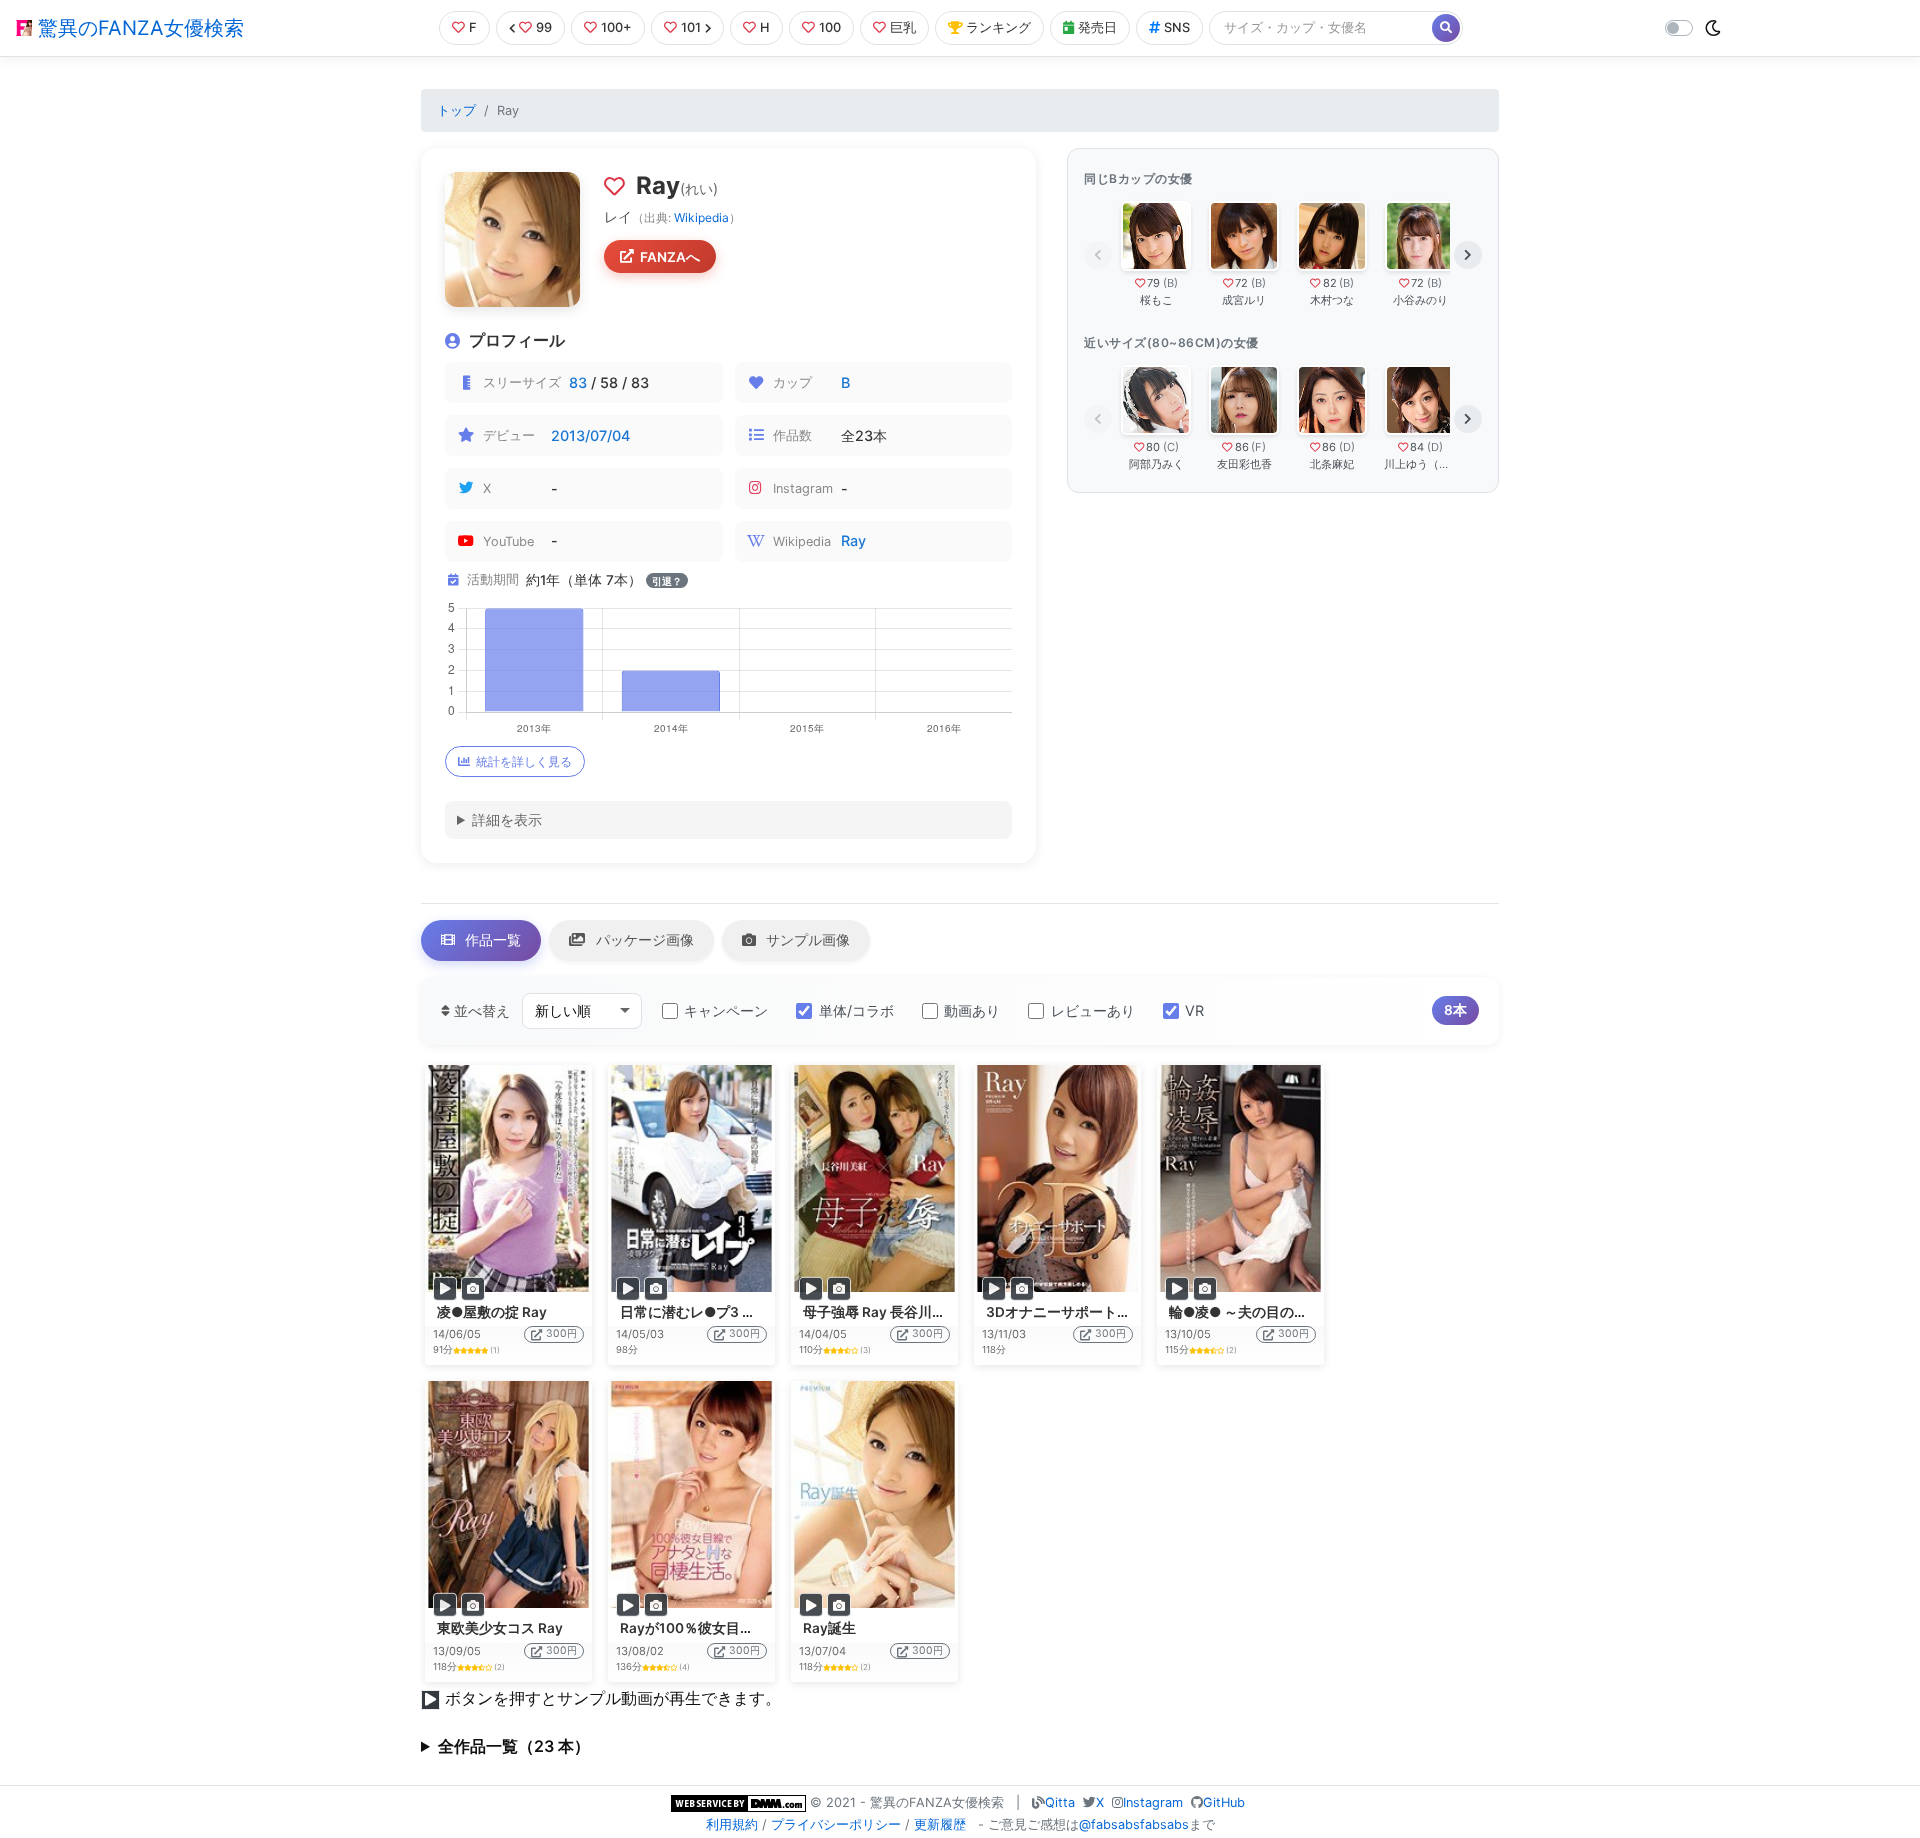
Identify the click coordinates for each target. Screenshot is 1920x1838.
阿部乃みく (1156, 464)
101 (691, 27)
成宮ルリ (1244, 300)
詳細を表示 (507, 819)
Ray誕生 (829, 1628)
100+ (616, 27)
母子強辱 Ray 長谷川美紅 (881, 1312)
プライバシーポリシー (836, 1824)
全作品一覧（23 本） (514, 1746)
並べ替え (480, 1010)
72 (1241, 283)
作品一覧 (491, 939)
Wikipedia (701, 217)
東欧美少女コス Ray (500, 1628)
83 (578, 382)
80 (1153, 447)
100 (830, 27)
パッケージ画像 (643, 939)
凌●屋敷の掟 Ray (492, 1312)
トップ (456, 110)
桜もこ (1156, 300)
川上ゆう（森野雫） (1420, 464)
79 (1153, 283)
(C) (1171, 447)
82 (1330, 283)
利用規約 (732, 1824)
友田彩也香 (1244, 464)
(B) (1170, 283)
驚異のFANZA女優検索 (138, 28)
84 (1417, 447)
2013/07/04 (590, 435)
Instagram (1153, 1802)
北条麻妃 (1332, 464)
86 (1242, 447)
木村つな (1332, 300)
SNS (1177, 27)
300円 (561, 1333)
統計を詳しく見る (524, 761)
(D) (1347, 447)
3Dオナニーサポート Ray (1065, 1312)
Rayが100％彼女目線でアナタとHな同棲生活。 (769, 1628)
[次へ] (1468, 255)
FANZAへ (670, 257)
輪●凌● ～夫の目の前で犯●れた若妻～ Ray (1307, 1312)
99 (544, 27)
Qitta (1060, 1802)
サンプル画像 (806, 939)
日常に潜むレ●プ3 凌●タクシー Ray (736, 1312)
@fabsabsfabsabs (1134, 1824)
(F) (1258, 447)
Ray (853, 540)
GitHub (1224, 1802)
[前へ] (1098, 255)
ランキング (998, 27)
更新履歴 (940, 1824)
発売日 (1097, 27)
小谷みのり (1420, 300)
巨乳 (903, 27)
